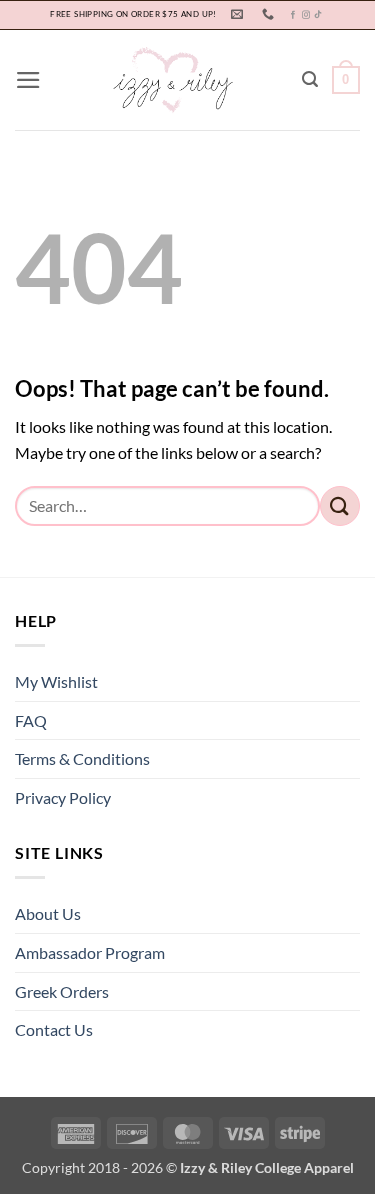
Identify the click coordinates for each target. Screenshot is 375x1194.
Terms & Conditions (82, 758)
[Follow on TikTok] (318, 15)
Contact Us (54, 1029)
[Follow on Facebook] (293, 15)
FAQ (31, 720)
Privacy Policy (63, 797)
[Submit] (340, 505)
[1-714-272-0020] (270, 14)
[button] (28, 80)
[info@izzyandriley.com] (239, 14)
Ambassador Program (90, 952)
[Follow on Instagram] (306, 15)
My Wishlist (56, 681)
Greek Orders (62, 991)
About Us (48, 913)
